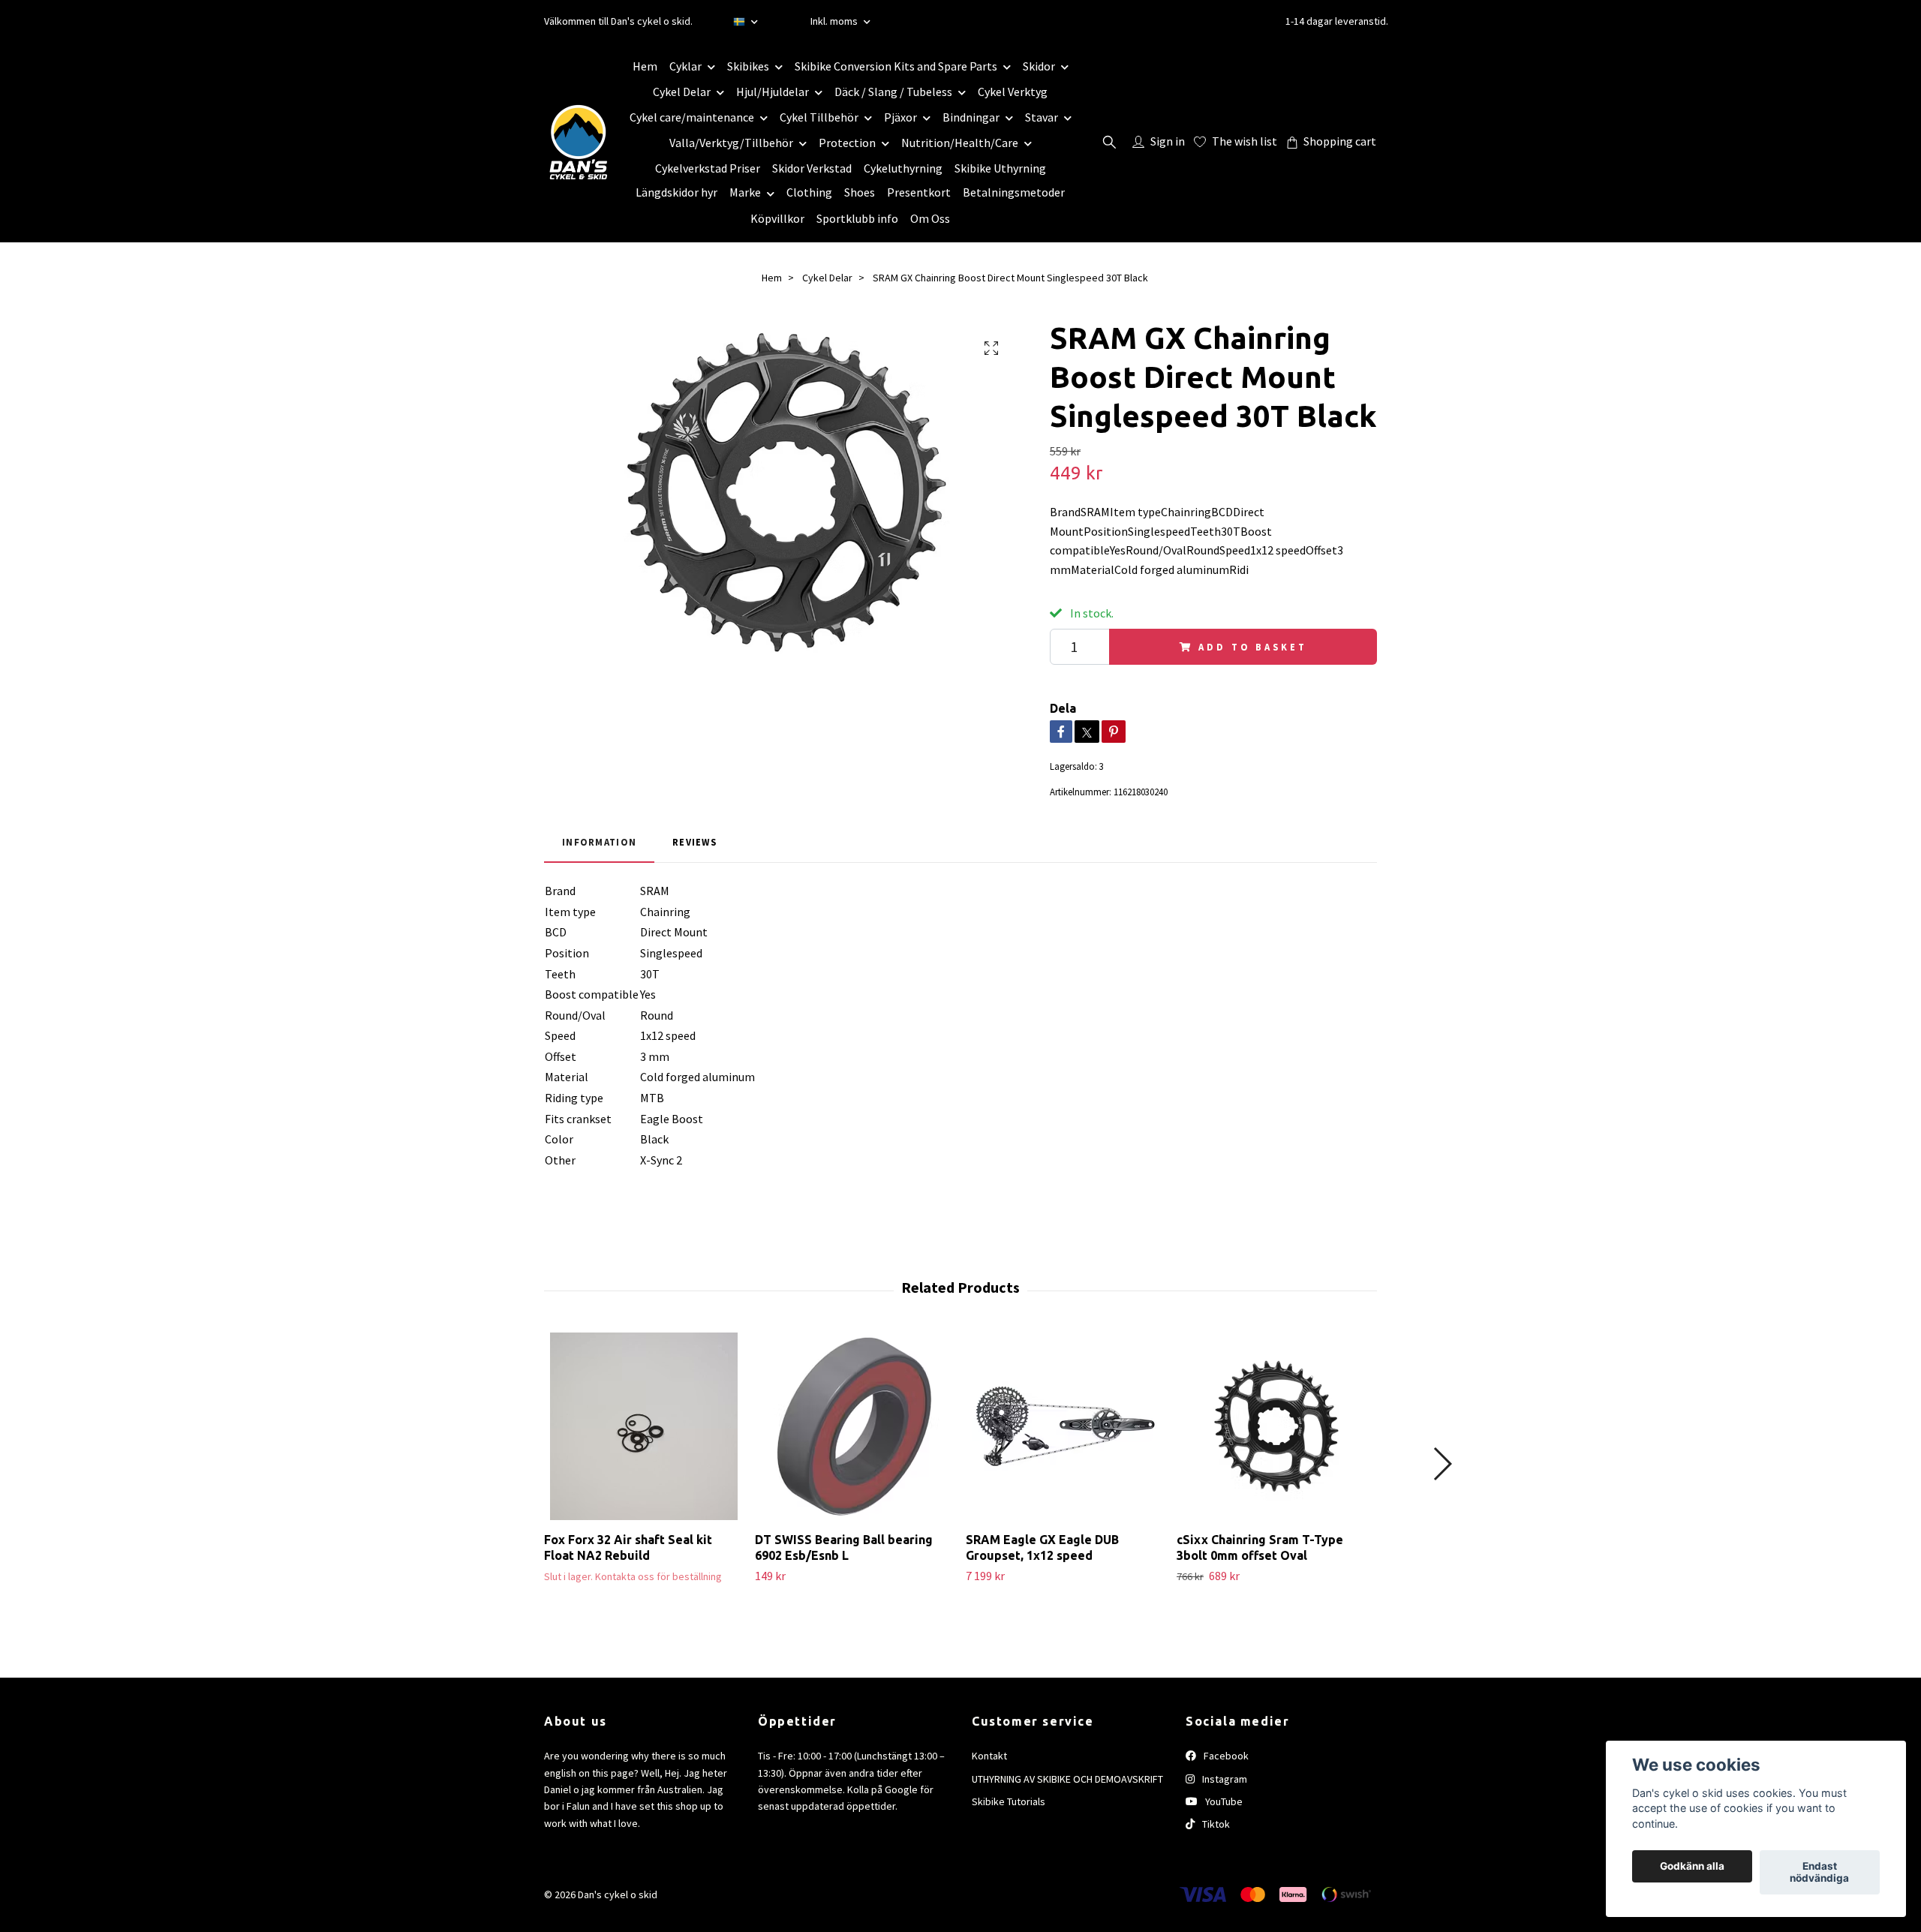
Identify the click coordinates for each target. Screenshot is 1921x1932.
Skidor (1039, 66)
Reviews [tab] (694, 842)
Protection (847, 143)
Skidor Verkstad (812, 168)
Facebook (1225, 1756)
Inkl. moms (835, 21)
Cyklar (685, 66)
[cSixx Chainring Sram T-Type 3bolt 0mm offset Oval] (1276, 1426)
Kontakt (989, 1756)
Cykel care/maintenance (692, 117)
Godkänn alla (1692, 1867)
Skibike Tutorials (1009, 1801)
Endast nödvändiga (1819, 1873)
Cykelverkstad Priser (708, 168)
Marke (745, 192)
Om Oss (930, 218)
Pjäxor (900, 117)
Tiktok (1215, 1824)
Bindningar (971, 117)
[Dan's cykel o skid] (579, 142)
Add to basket (1252, 647)
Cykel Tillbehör (819, 117)
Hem (645, 66)
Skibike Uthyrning (1000, 168)
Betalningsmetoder (1014, 192)
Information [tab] (599, 842)
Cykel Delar (682, 92)
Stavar (1042, 117)
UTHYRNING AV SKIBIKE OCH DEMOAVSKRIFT (1067, 1779)
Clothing (809, 192)
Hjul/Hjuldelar (773, 92)
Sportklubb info (857, 218)
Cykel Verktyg (1013, 92)
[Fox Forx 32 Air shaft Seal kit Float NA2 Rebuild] (644, 1426)
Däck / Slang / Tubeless (893, 92)
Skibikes (748, 66)
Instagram (1224, 1779)
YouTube (1223, 1801)
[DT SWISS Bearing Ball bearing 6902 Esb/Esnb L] (855, 1426)
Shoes (860, 192)
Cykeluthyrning (903, 168)
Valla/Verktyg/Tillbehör (731, 143)
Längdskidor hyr (676, 192)
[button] (1442, 1464)
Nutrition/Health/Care (960, 143)
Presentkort (919, 192)
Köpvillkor (777, 218)
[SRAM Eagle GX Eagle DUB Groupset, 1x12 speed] (1066, 1426)
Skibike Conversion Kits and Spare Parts (896, 66)
